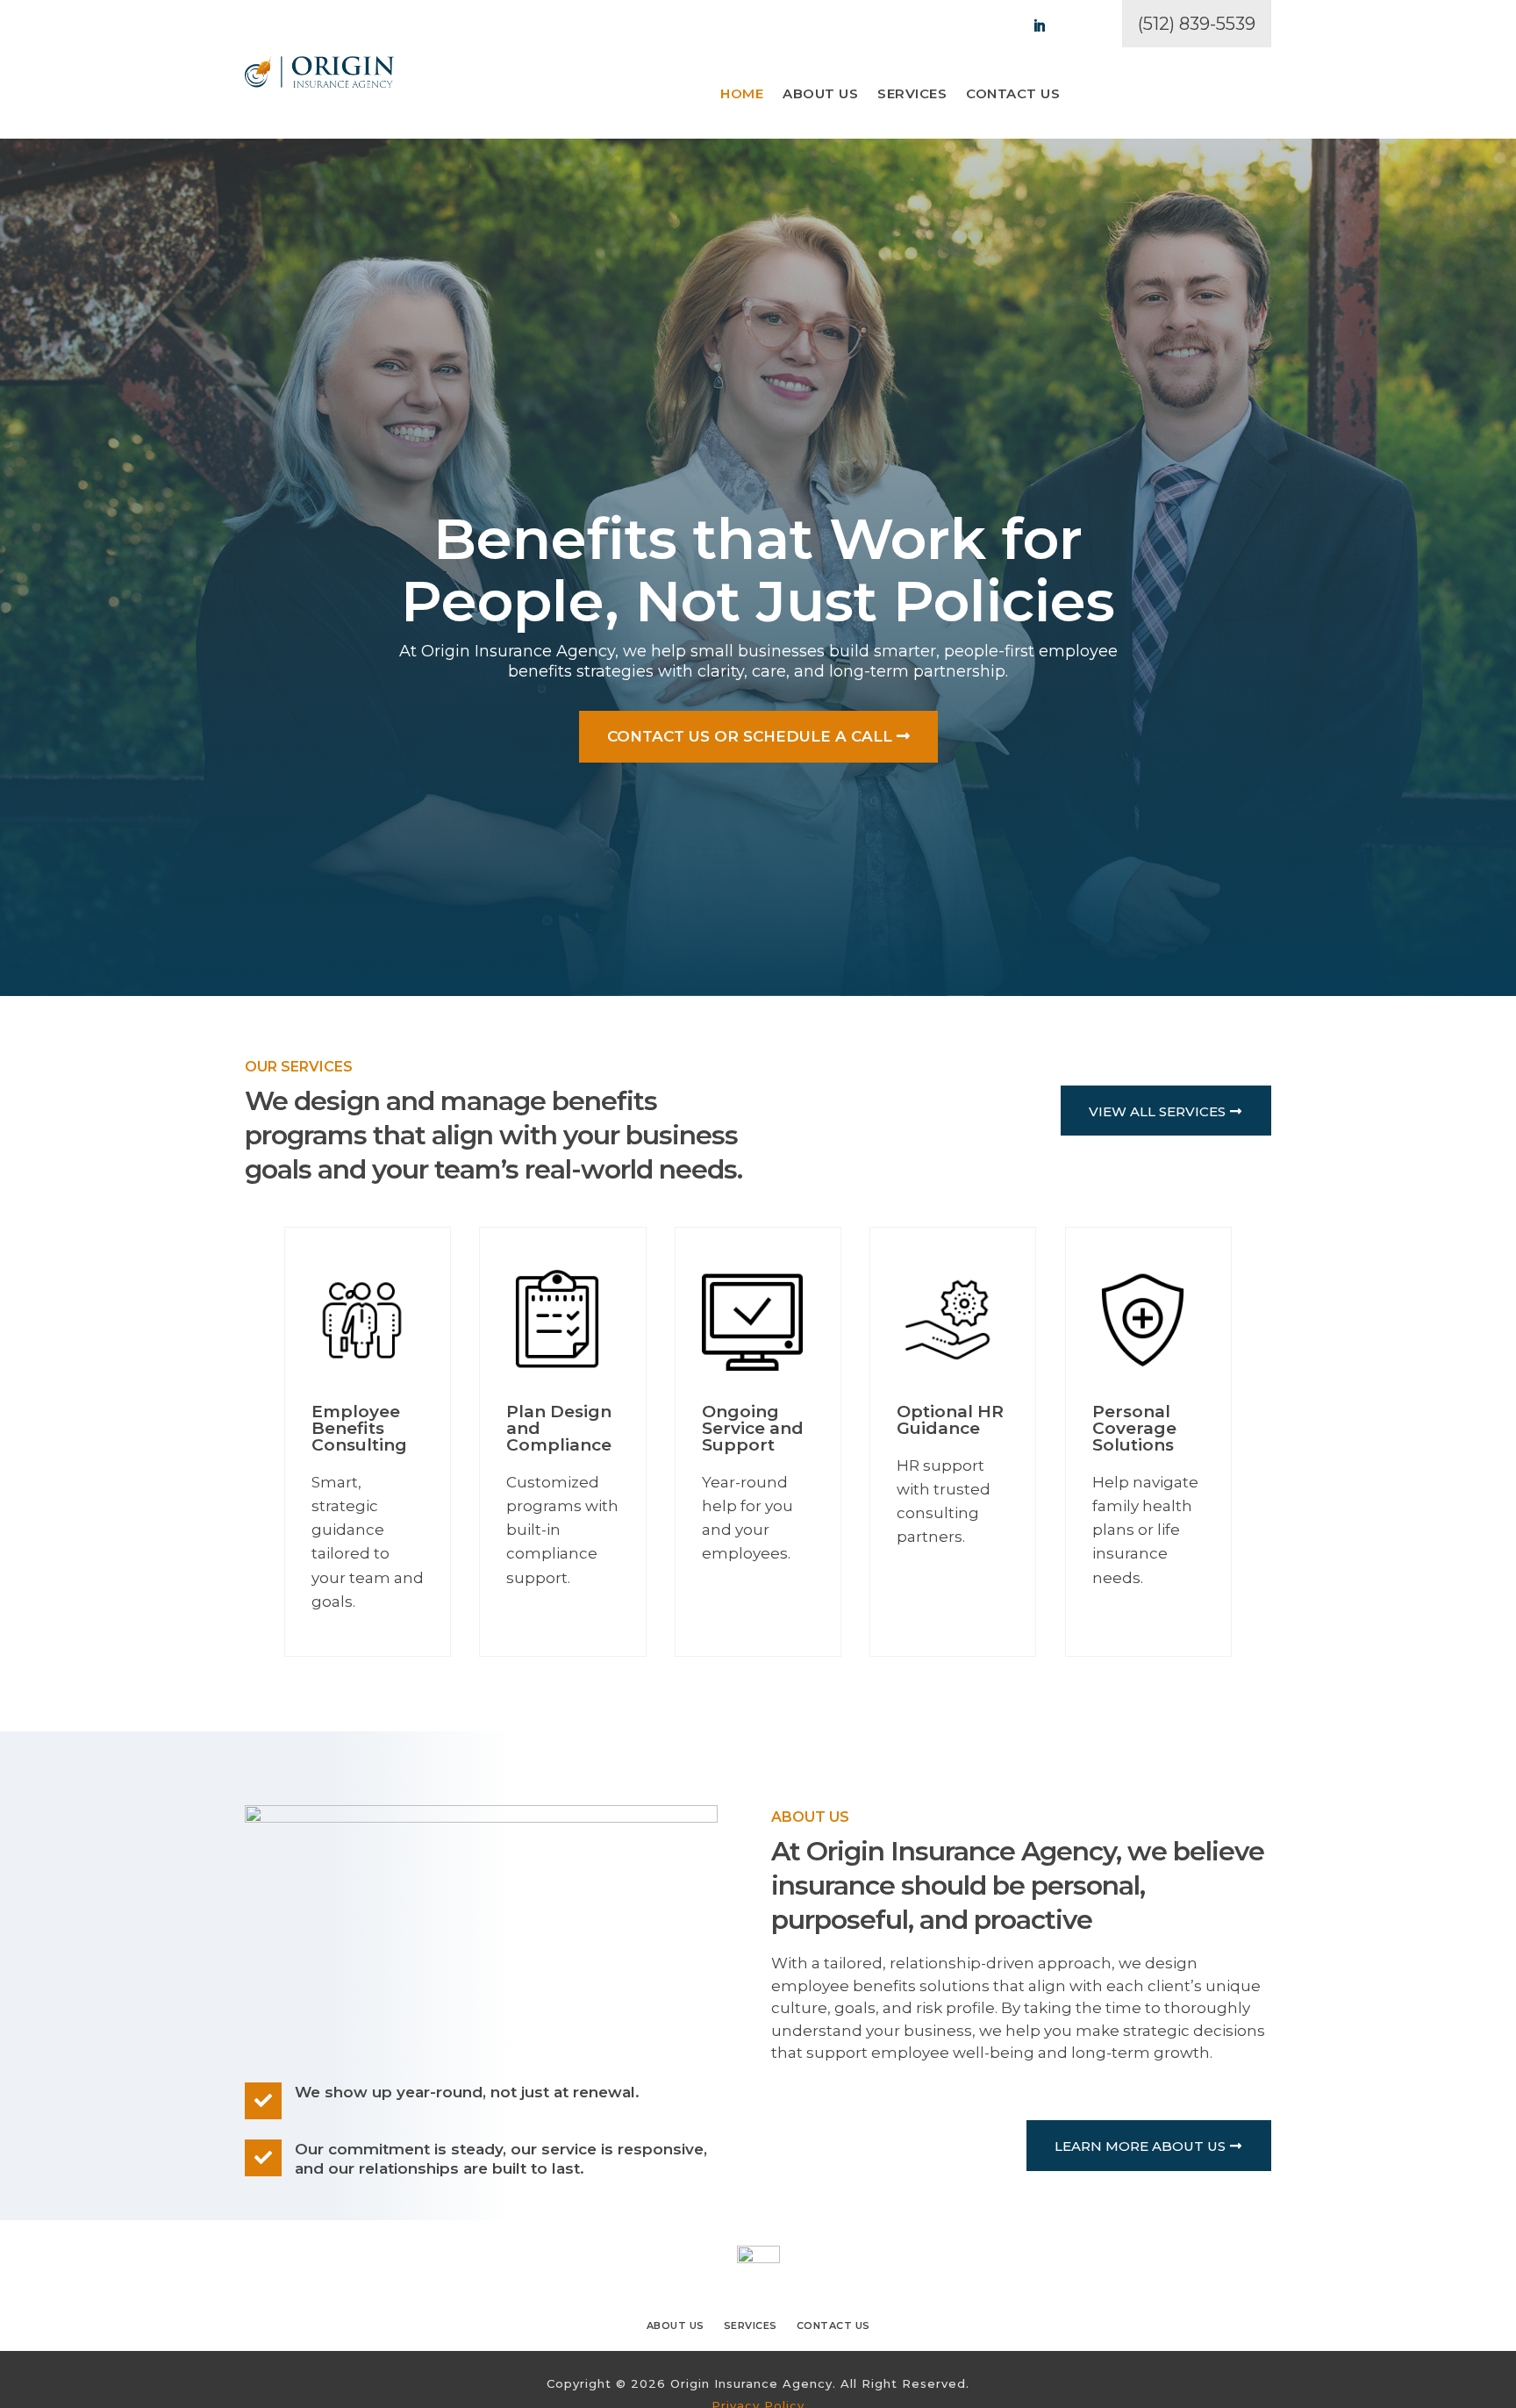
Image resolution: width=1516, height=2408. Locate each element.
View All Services (1157, 1111)
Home (742, 95)
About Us (820, 95)
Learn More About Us (1140, 2146)
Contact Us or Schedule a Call (750, 736)
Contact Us (1013, 95)
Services (912, 95)
